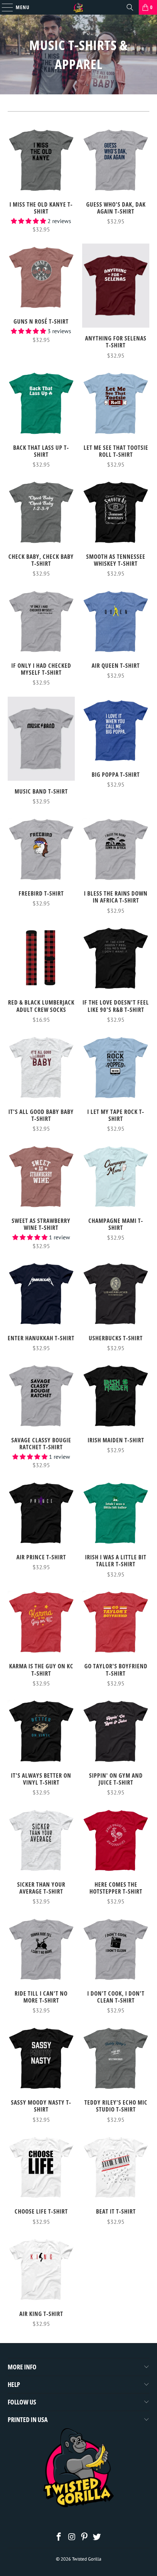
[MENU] (4, 7)
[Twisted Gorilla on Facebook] (59, 2537)
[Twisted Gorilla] (79, 7)
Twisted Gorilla (87, 2559)
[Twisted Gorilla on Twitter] (97, 2537)
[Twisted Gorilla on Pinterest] (85, 2537)
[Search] (130, 7)
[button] (28, 221)
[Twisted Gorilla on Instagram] (72, 2537)
